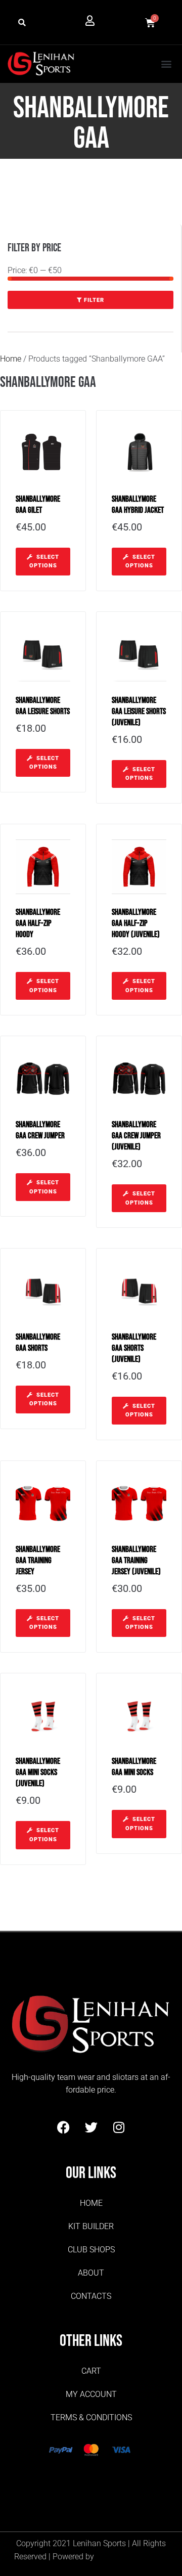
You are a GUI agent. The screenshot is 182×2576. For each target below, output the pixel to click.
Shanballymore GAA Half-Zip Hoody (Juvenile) (136, 923)
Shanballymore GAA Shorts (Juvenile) (134, 1348)
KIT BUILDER (91, 2226)
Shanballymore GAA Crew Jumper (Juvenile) (136, 1136)
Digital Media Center (132, 2557)
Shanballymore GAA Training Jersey (38, 1561)
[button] (22, 23)
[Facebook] (63, 2127)
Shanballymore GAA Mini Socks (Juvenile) (38, 1772)
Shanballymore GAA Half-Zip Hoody (38, 923)
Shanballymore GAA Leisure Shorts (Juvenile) (139, 712)
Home (11, 359)
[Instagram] (119, 2127)
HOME (91, 2203)
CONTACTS (91, 2296)
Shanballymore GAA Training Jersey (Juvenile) (136, 1561)
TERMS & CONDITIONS (91, 2417)
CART (91, 2371)
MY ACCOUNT (91, 2394)
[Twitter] (91, 2127)
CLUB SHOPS (91, 2250)
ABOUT (91, 2273)
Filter (94, 300)
